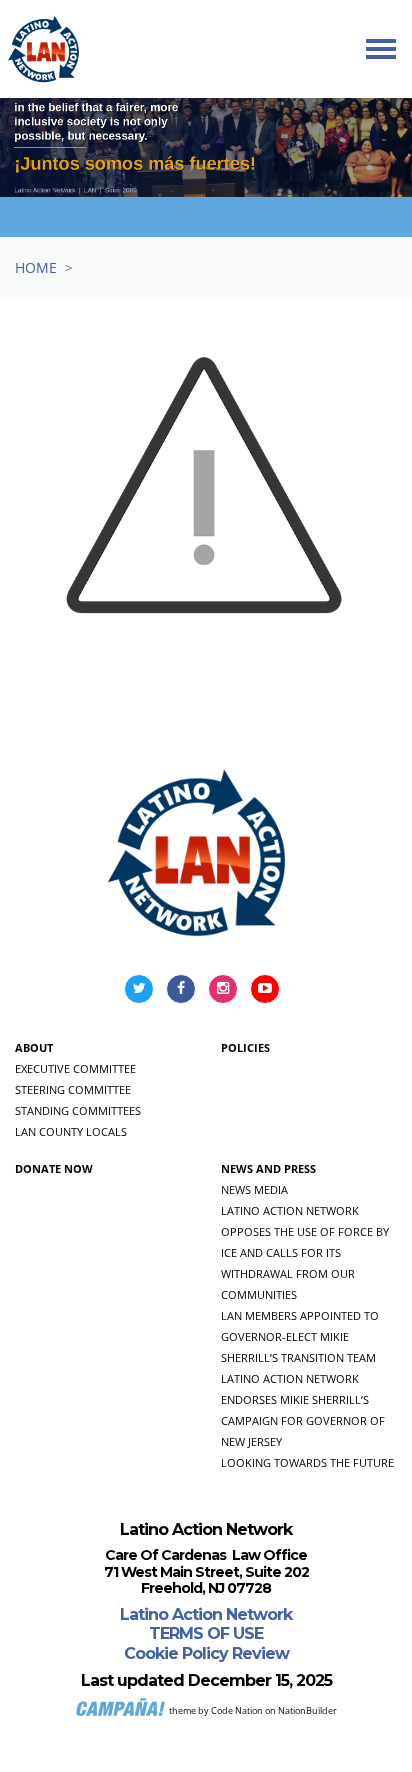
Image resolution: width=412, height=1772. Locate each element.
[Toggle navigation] (381, 49)
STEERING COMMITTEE (73, 1089)
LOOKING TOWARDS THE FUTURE (307, 1462)
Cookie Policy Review (206, 1653)
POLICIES (245, 1047)
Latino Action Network (206, 1614)
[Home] (44, 49)
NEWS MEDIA (254, 1189)
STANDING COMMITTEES (78, 1110)
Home (36, 267)
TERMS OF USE (206, 1633)
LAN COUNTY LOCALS (71, 1131)
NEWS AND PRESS (268, 1168)
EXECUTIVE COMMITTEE (75, 1068)
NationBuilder (307, 1710)
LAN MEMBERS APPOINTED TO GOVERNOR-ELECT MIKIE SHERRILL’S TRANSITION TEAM (300, 1336)
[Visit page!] (141, 987)
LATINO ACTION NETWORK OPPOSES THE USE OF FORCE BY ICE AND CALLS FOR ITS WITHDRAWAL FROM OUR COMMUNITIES (305, 1252)
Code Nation (237, 1710)
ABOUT (34, 1047)
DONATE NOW (54, 1168)
